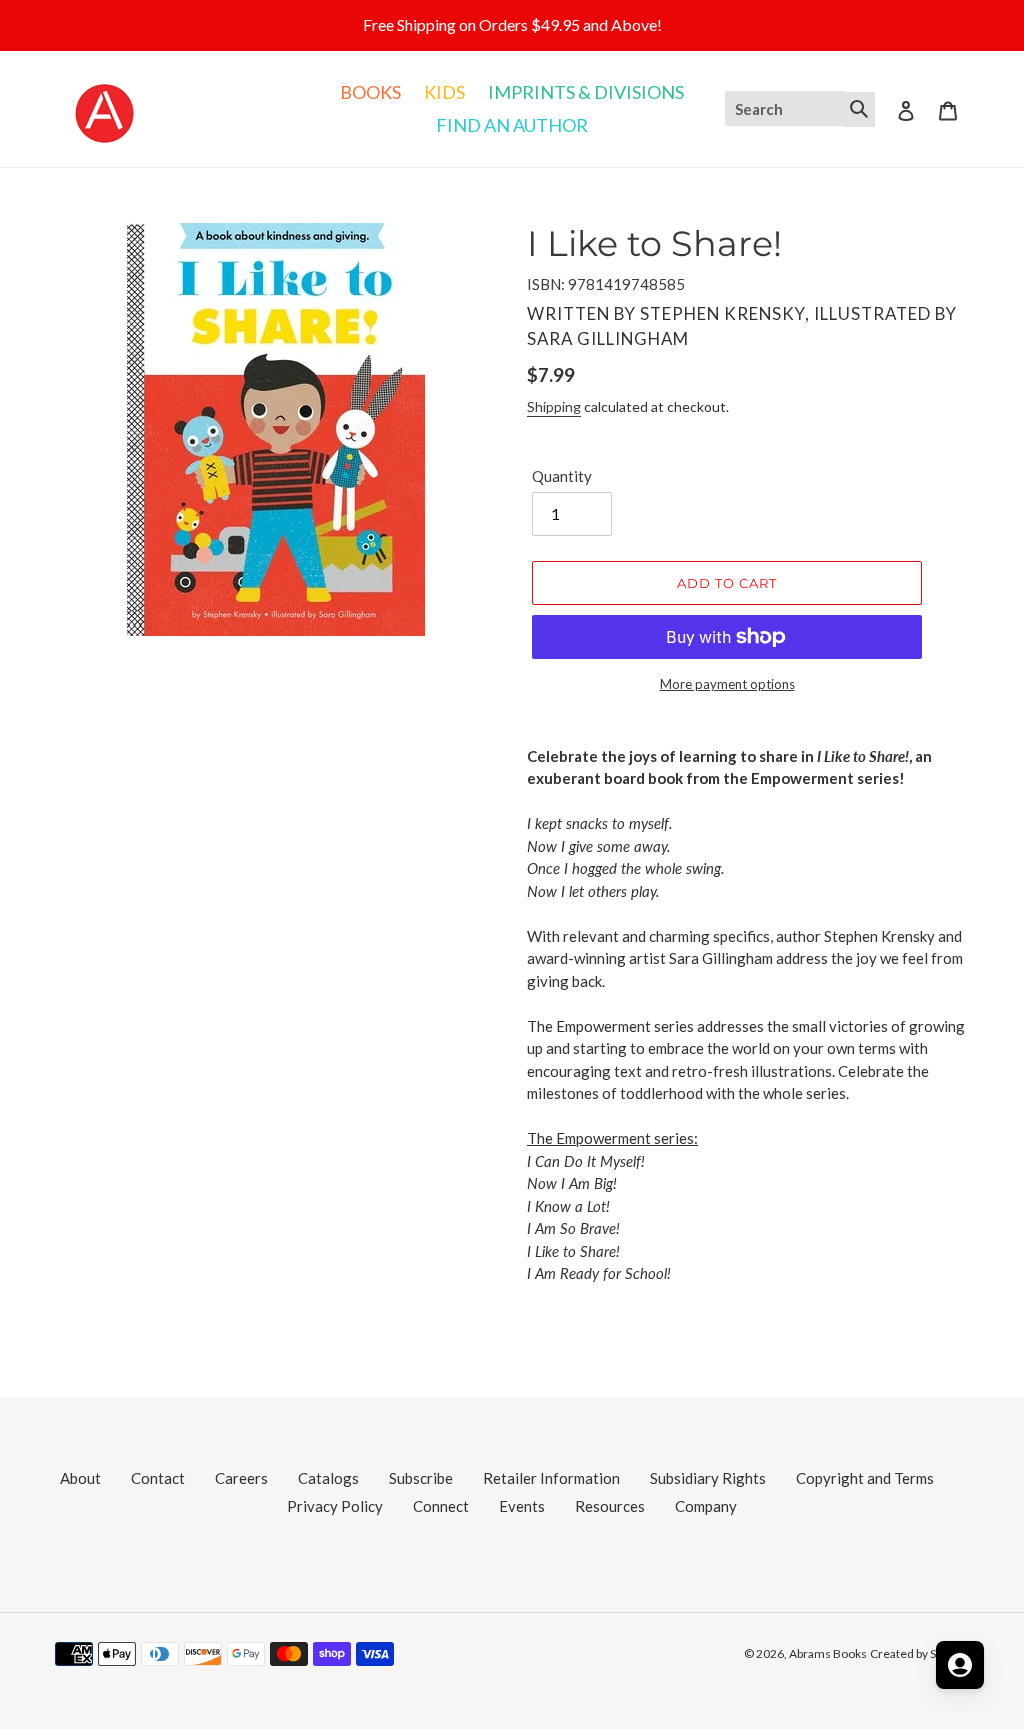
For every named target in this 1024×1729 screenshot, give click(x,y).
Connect (441, 1506)
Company (706, 1506)
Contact (158, 1478)
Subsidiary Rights (708, 1478)
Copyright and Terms (865, 1478)
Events (522, 1506)
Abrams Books (828, 1653)
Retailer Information (551, 1478)
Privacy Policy (335, 1506)
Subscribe (421, 1478)
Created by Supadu (919, 1653)
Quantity (562, 476)
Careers (241, 1478)
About (80, 1478)
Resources (610, 1506)
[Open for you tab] (960, 1665)
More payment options (727, 684)
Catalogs (328, 1478)
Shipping (554, 406)
